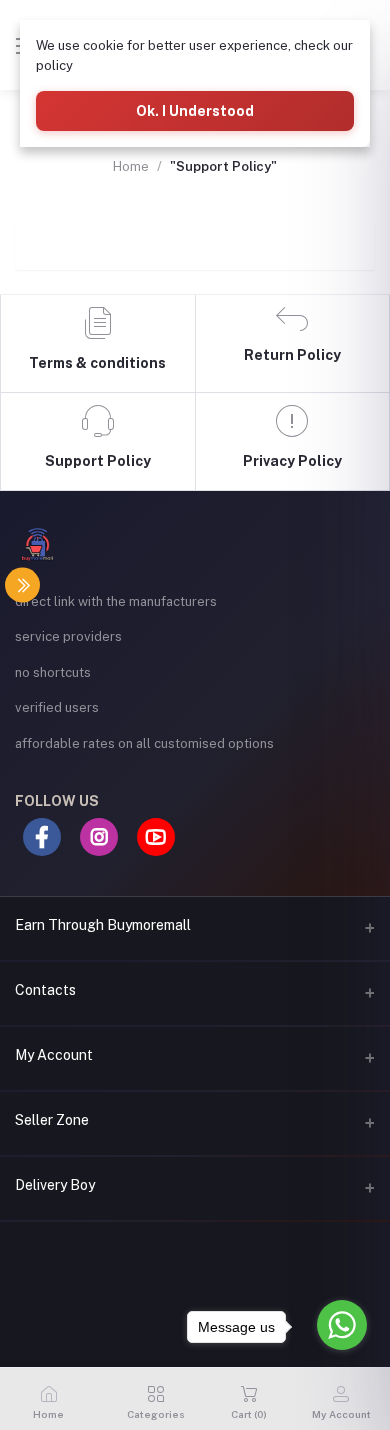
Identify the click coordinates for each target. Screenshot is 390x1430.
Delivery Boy (55, 1185)
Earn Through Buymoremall (103, 925)
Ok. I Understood (195, 111)
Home (131, 166)
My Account (54, 1055)
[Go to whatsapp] (342, 1325)
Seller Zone (52, 1120)
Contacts (45, 990)
